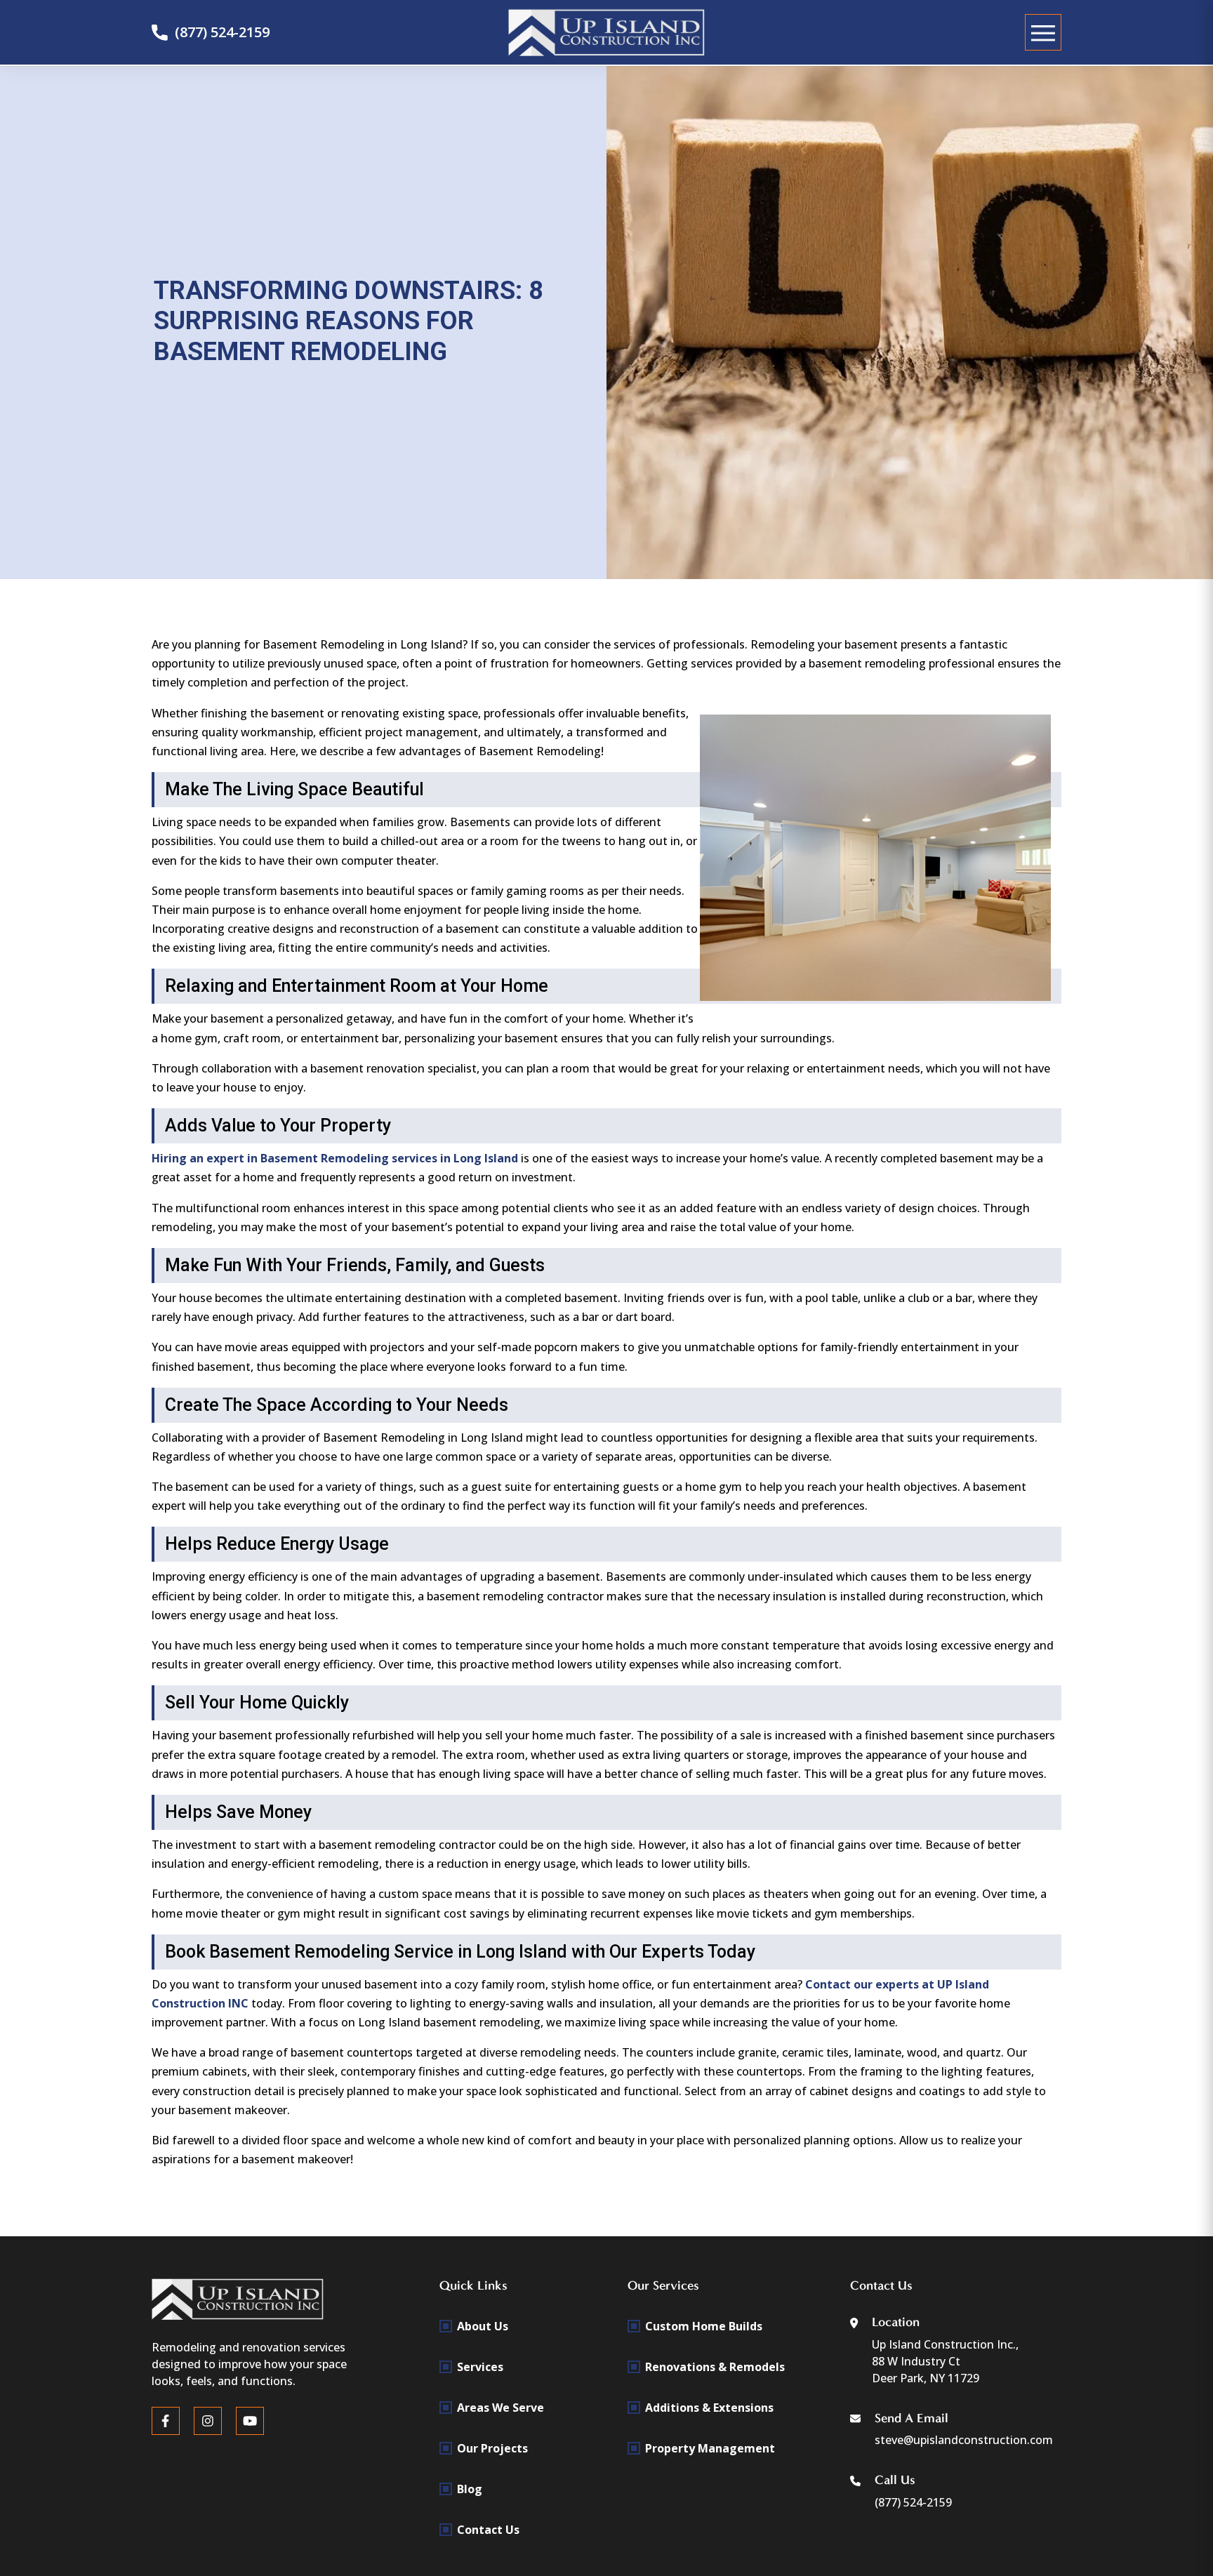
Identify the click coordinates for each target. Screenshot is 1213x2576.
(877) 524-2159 (222, 32)
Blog (470, 2489)
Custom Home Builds (704, 2326)
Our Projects (492, 2448)
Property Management (710, 2448)
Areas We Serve (501, 2408)
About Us (483, 2326)
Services (480, 2367)
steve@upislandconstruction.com (964, 2440)
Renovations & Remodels (715, 2367)
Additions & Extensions (709, 2408)
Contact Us (488, 2530)
